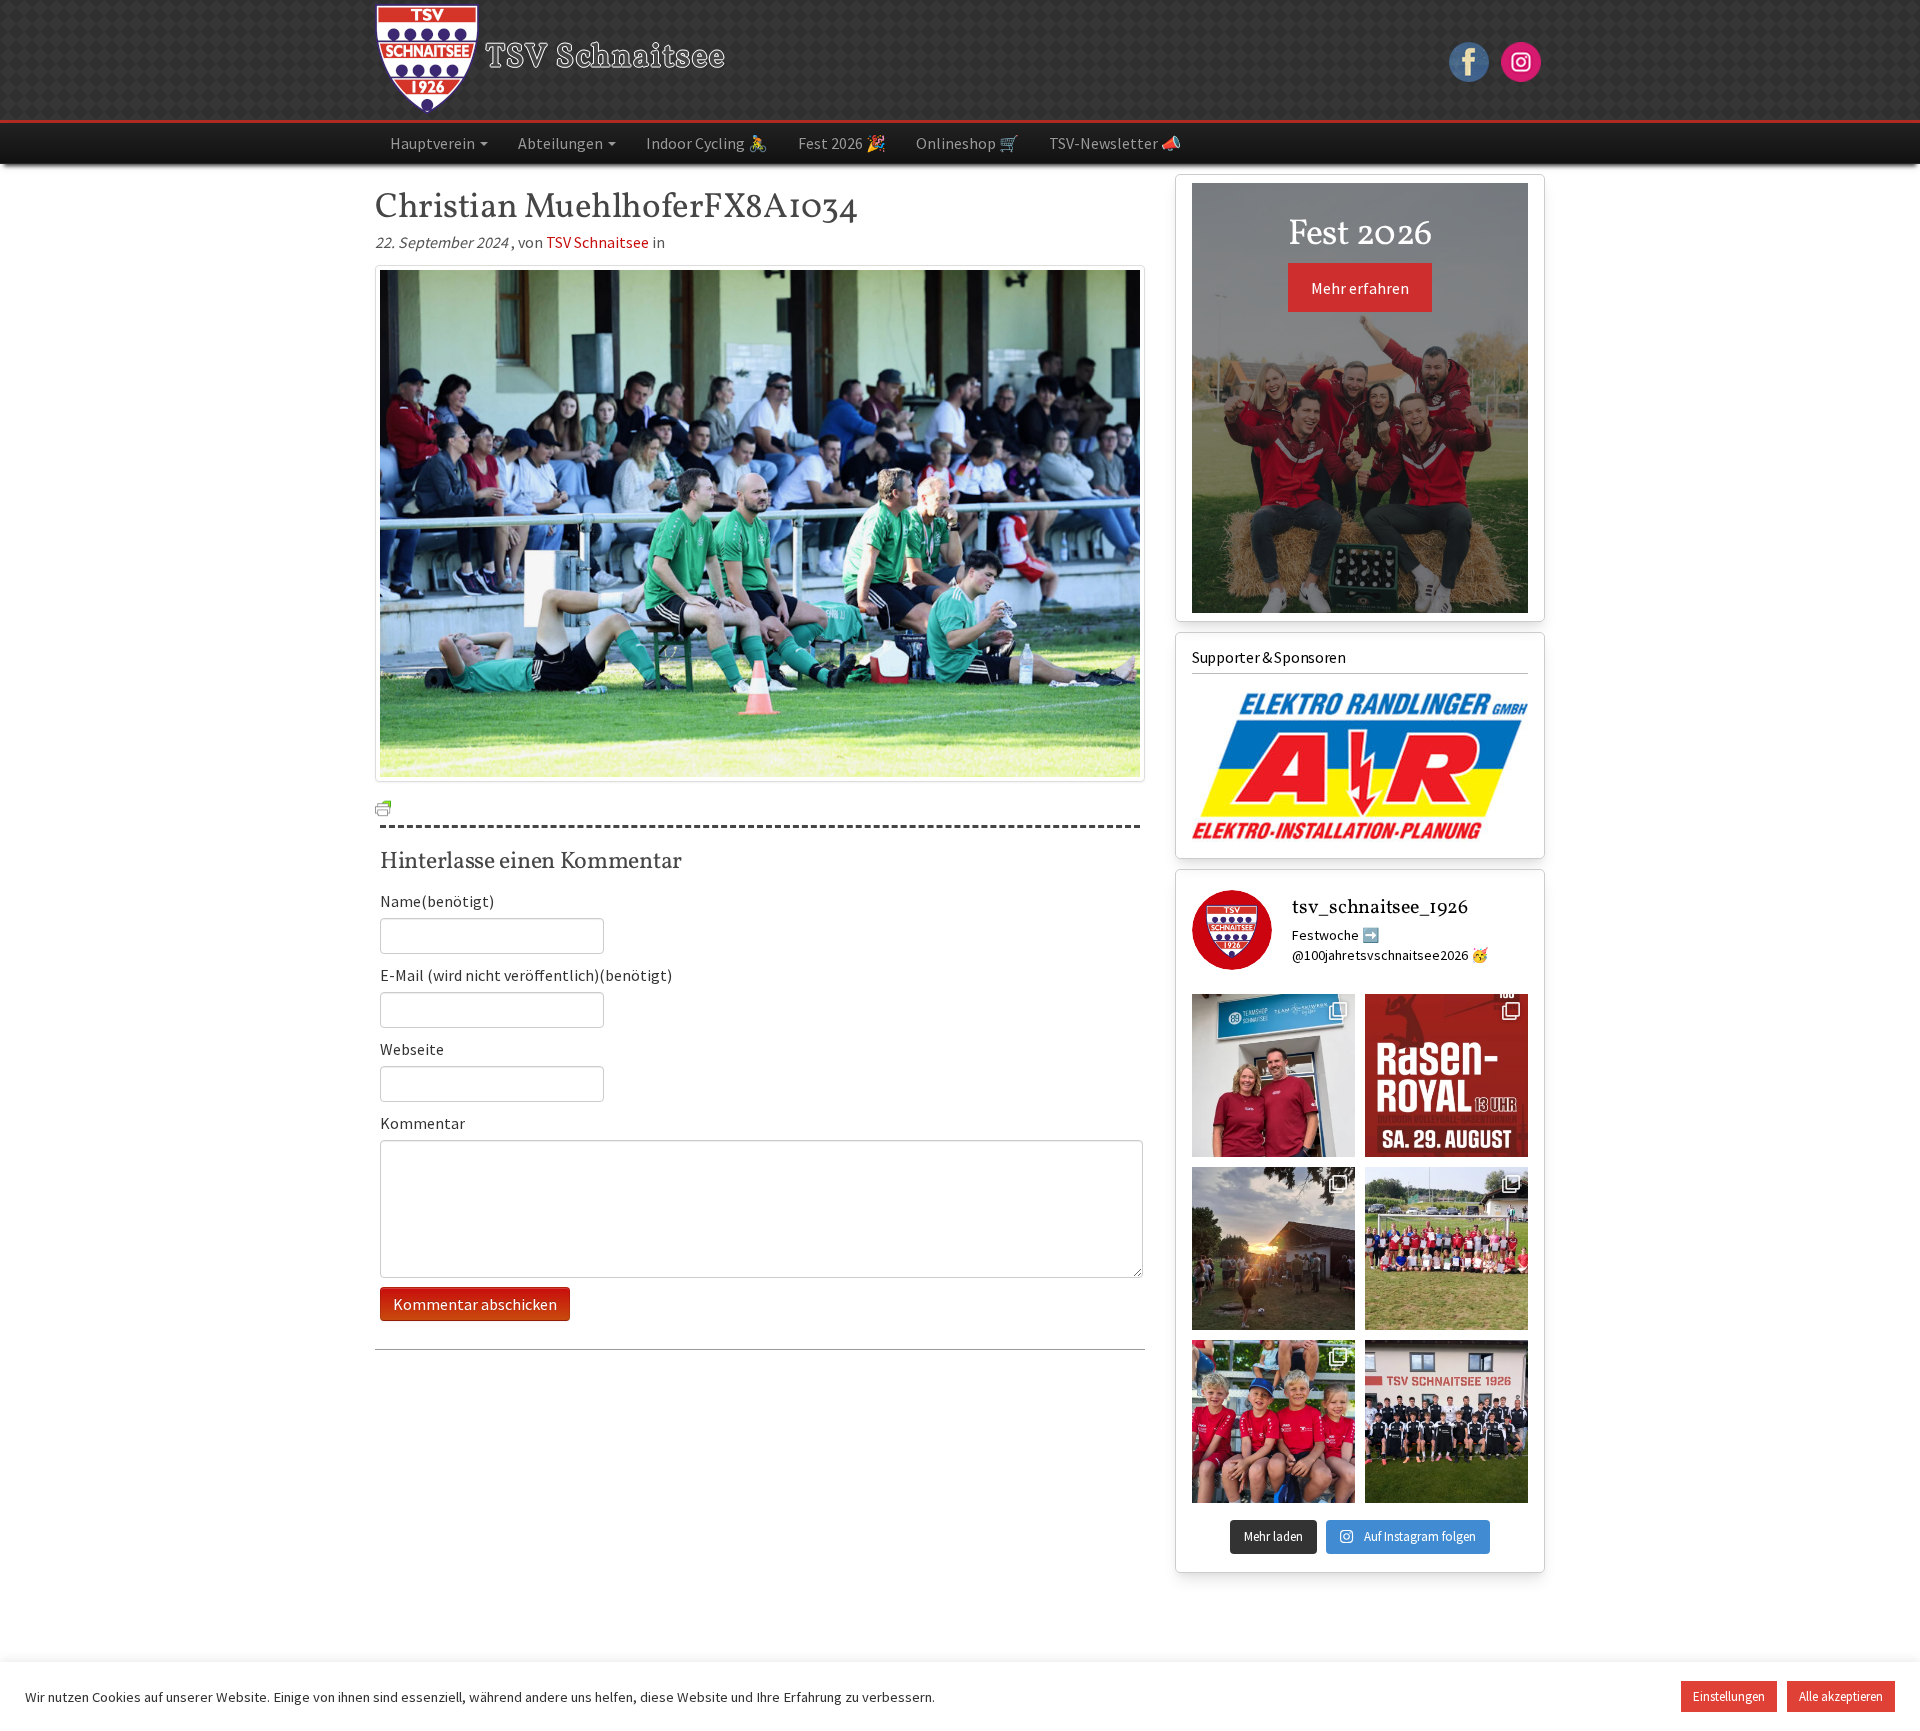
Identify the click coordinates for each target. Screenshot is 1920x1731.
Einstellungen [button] (1729, 1696)
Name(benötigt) (437, 901)
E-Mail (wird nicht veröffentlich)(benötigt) (526, 975)
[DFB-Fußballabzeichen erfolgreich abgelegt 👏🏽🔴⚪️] (1446, 1248)
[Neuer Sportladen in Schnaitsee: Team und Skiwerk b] (1273, 1075)
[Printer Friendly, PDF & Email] (383, 806)
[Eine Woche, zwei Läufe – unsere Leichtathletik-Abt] (1273, 1421)
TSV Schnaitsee (602, 58)
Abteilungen (562, 143)
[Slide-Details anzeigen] (1360, 766)
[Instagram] (1521, 59)
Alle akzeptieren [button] (1841, 1696)
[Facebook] (1469, 59)
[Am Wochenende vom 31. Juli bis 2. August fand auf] (1273, 1248)
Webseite (412, 1049)
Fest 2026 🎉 (842, 143)
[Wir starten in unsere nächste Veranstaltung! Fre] (1446, 1075)
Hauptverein (434, 143)
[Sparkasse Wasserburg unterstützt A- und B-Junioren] (1446, 1421)
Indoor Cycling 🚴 (707, 143)
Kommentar (422, 1123)
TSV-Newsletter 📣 (1115, 143)
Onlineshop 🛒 (967, 143)
